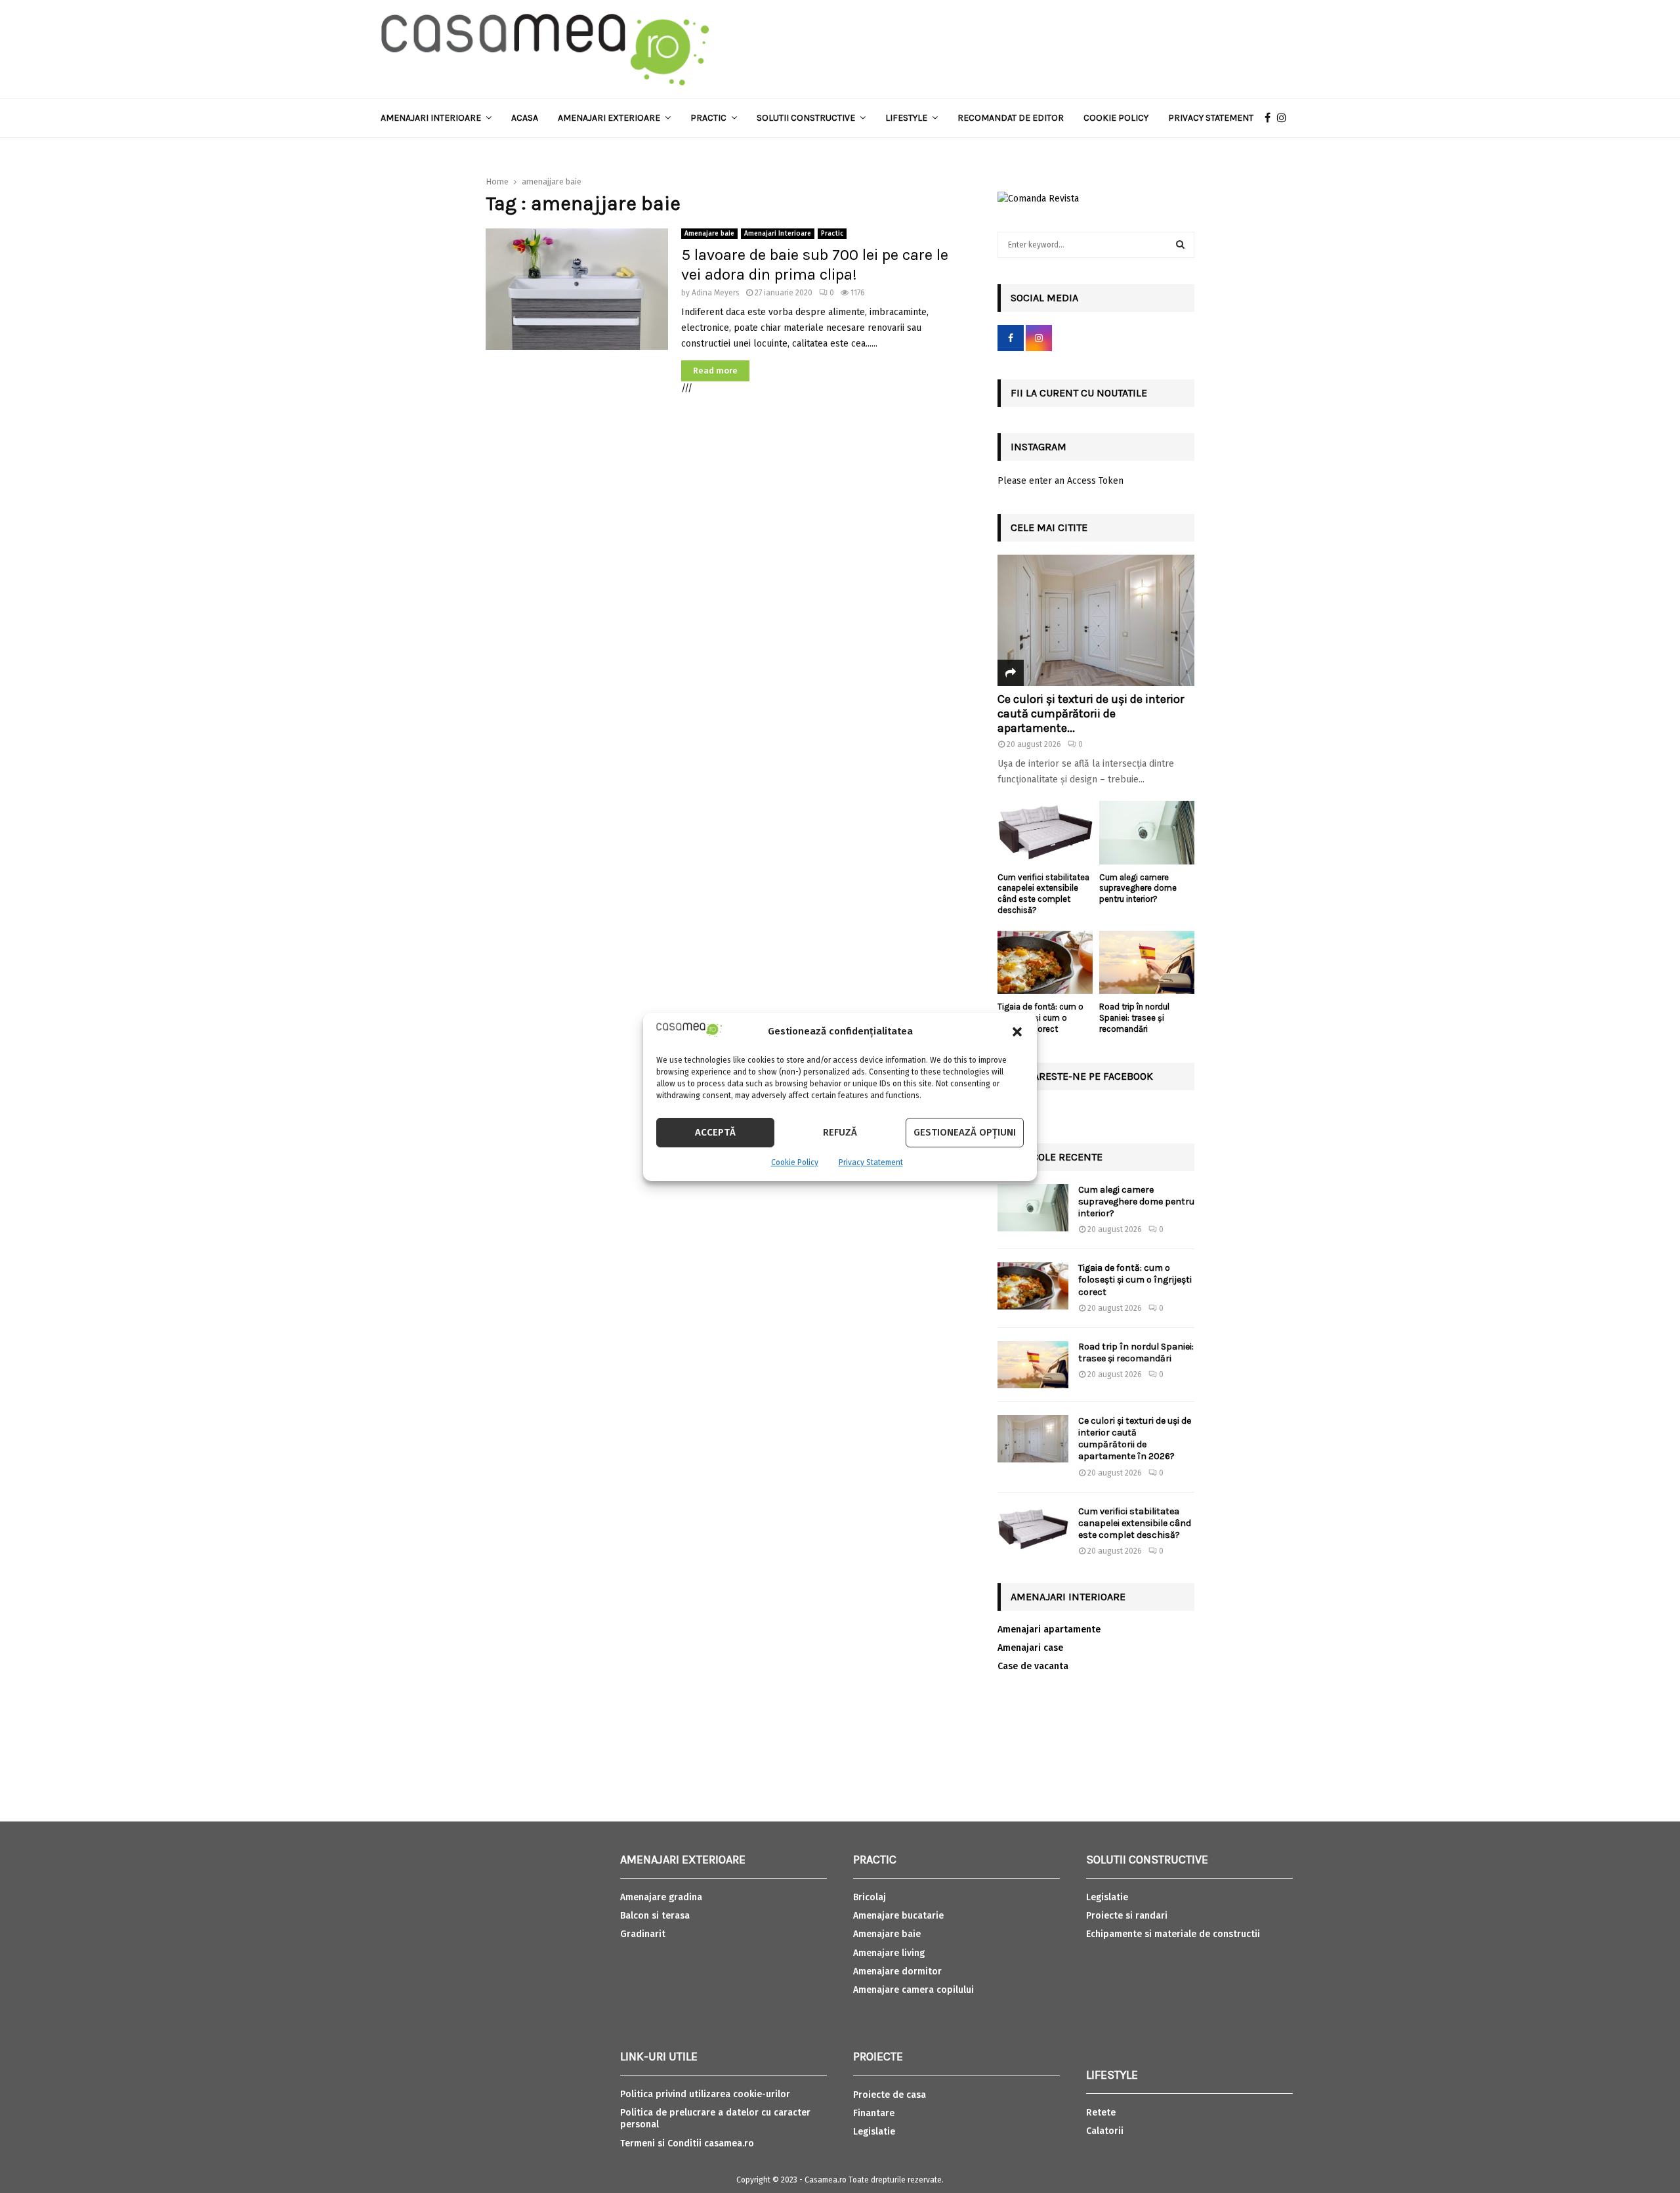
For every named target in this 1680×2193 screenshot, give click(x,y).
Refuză (840, 1132)
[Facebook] (1271, 118)
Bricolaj (870, 1897)
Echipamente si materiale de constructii (1173, 1934)
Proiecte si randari (1127, 1916)
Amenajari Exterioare (609, 118)
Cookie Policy (795, 1162)
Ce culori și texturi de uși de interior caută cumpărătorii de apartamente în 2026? (1135, 1439)
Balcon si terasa (655, 1916)
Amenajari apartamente (1049, 1629)
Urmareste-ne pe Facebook (1082, 1076)
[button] (1017, 1032)
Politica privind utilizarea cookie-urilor (705, 2094)
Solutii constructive (806, 118)
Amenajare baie (709, 234)
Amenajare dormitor (897, 1971)
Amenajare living (889, 1953)
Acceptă (715, 1132)
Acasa (525, 118)
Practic (708, 118)
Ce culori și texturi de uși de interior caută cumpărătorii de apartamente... (1091, 713)
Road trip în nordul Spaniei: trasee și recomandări (1134, 1018)
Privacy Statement (871, 1162)
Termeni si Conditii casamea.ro (687, 2143)
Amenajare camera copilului (913, 1990)
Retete (1101, 2113)
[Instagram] (1285, 118)
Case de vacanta (1033, 1666)
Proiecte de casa (890, 2095)
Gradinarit (643, 1934)
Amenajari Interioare (431, 118)
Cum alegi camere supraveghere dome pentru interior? (1138, 888)
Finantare (874, 2113)
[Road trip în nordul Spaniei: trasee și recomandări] (1147, 963)
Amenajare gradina (661, 1897)
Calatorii (1105, 2131)
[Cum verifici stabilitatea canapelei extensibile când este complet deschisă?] (1045, 833)
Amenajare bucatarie (898, 1916)
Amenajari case (1030, 1648)
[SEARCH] (1180, 245)
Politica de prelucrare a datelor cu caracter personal (715, 2118)
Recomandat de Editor (1011, 118)
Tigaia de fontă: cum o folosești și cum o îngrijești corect (1040, 1018)
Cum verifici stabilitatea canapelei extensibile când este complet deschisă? (1043, 894)
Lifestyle (906, 118)
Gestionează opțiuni (965, 1132)
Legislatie (874, 2132)
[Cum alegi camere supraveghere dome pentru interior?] (1147, 833)
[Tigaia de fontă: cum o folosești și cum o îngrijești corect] (1045, 963)
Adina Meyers (716, 293)
